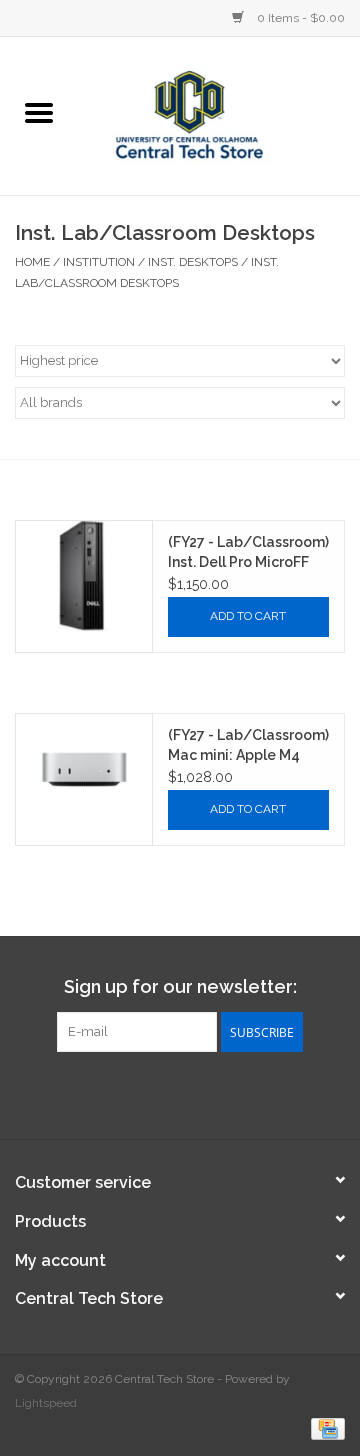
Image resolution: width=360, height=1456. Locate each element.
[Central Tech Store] (219, 114)
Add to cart (248, 616)
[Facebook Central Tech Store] (144, 1093)
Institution (99, 262)
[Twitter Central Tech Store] (180, 1093)
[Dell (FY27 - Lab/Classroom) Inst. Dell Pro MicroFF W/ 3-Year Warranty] (84, 576)
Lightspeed (46, 1403)
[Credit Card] (324, 1428)
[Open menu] (39, 112)
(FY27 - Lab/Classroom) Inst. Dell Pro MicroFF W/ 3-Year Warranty (248, 553)
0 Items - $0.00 (299, 18)
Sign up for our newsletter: (180, 986)
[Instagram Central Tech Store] (216, 1093)
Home (32, 262)
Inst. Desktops (193, 262)
